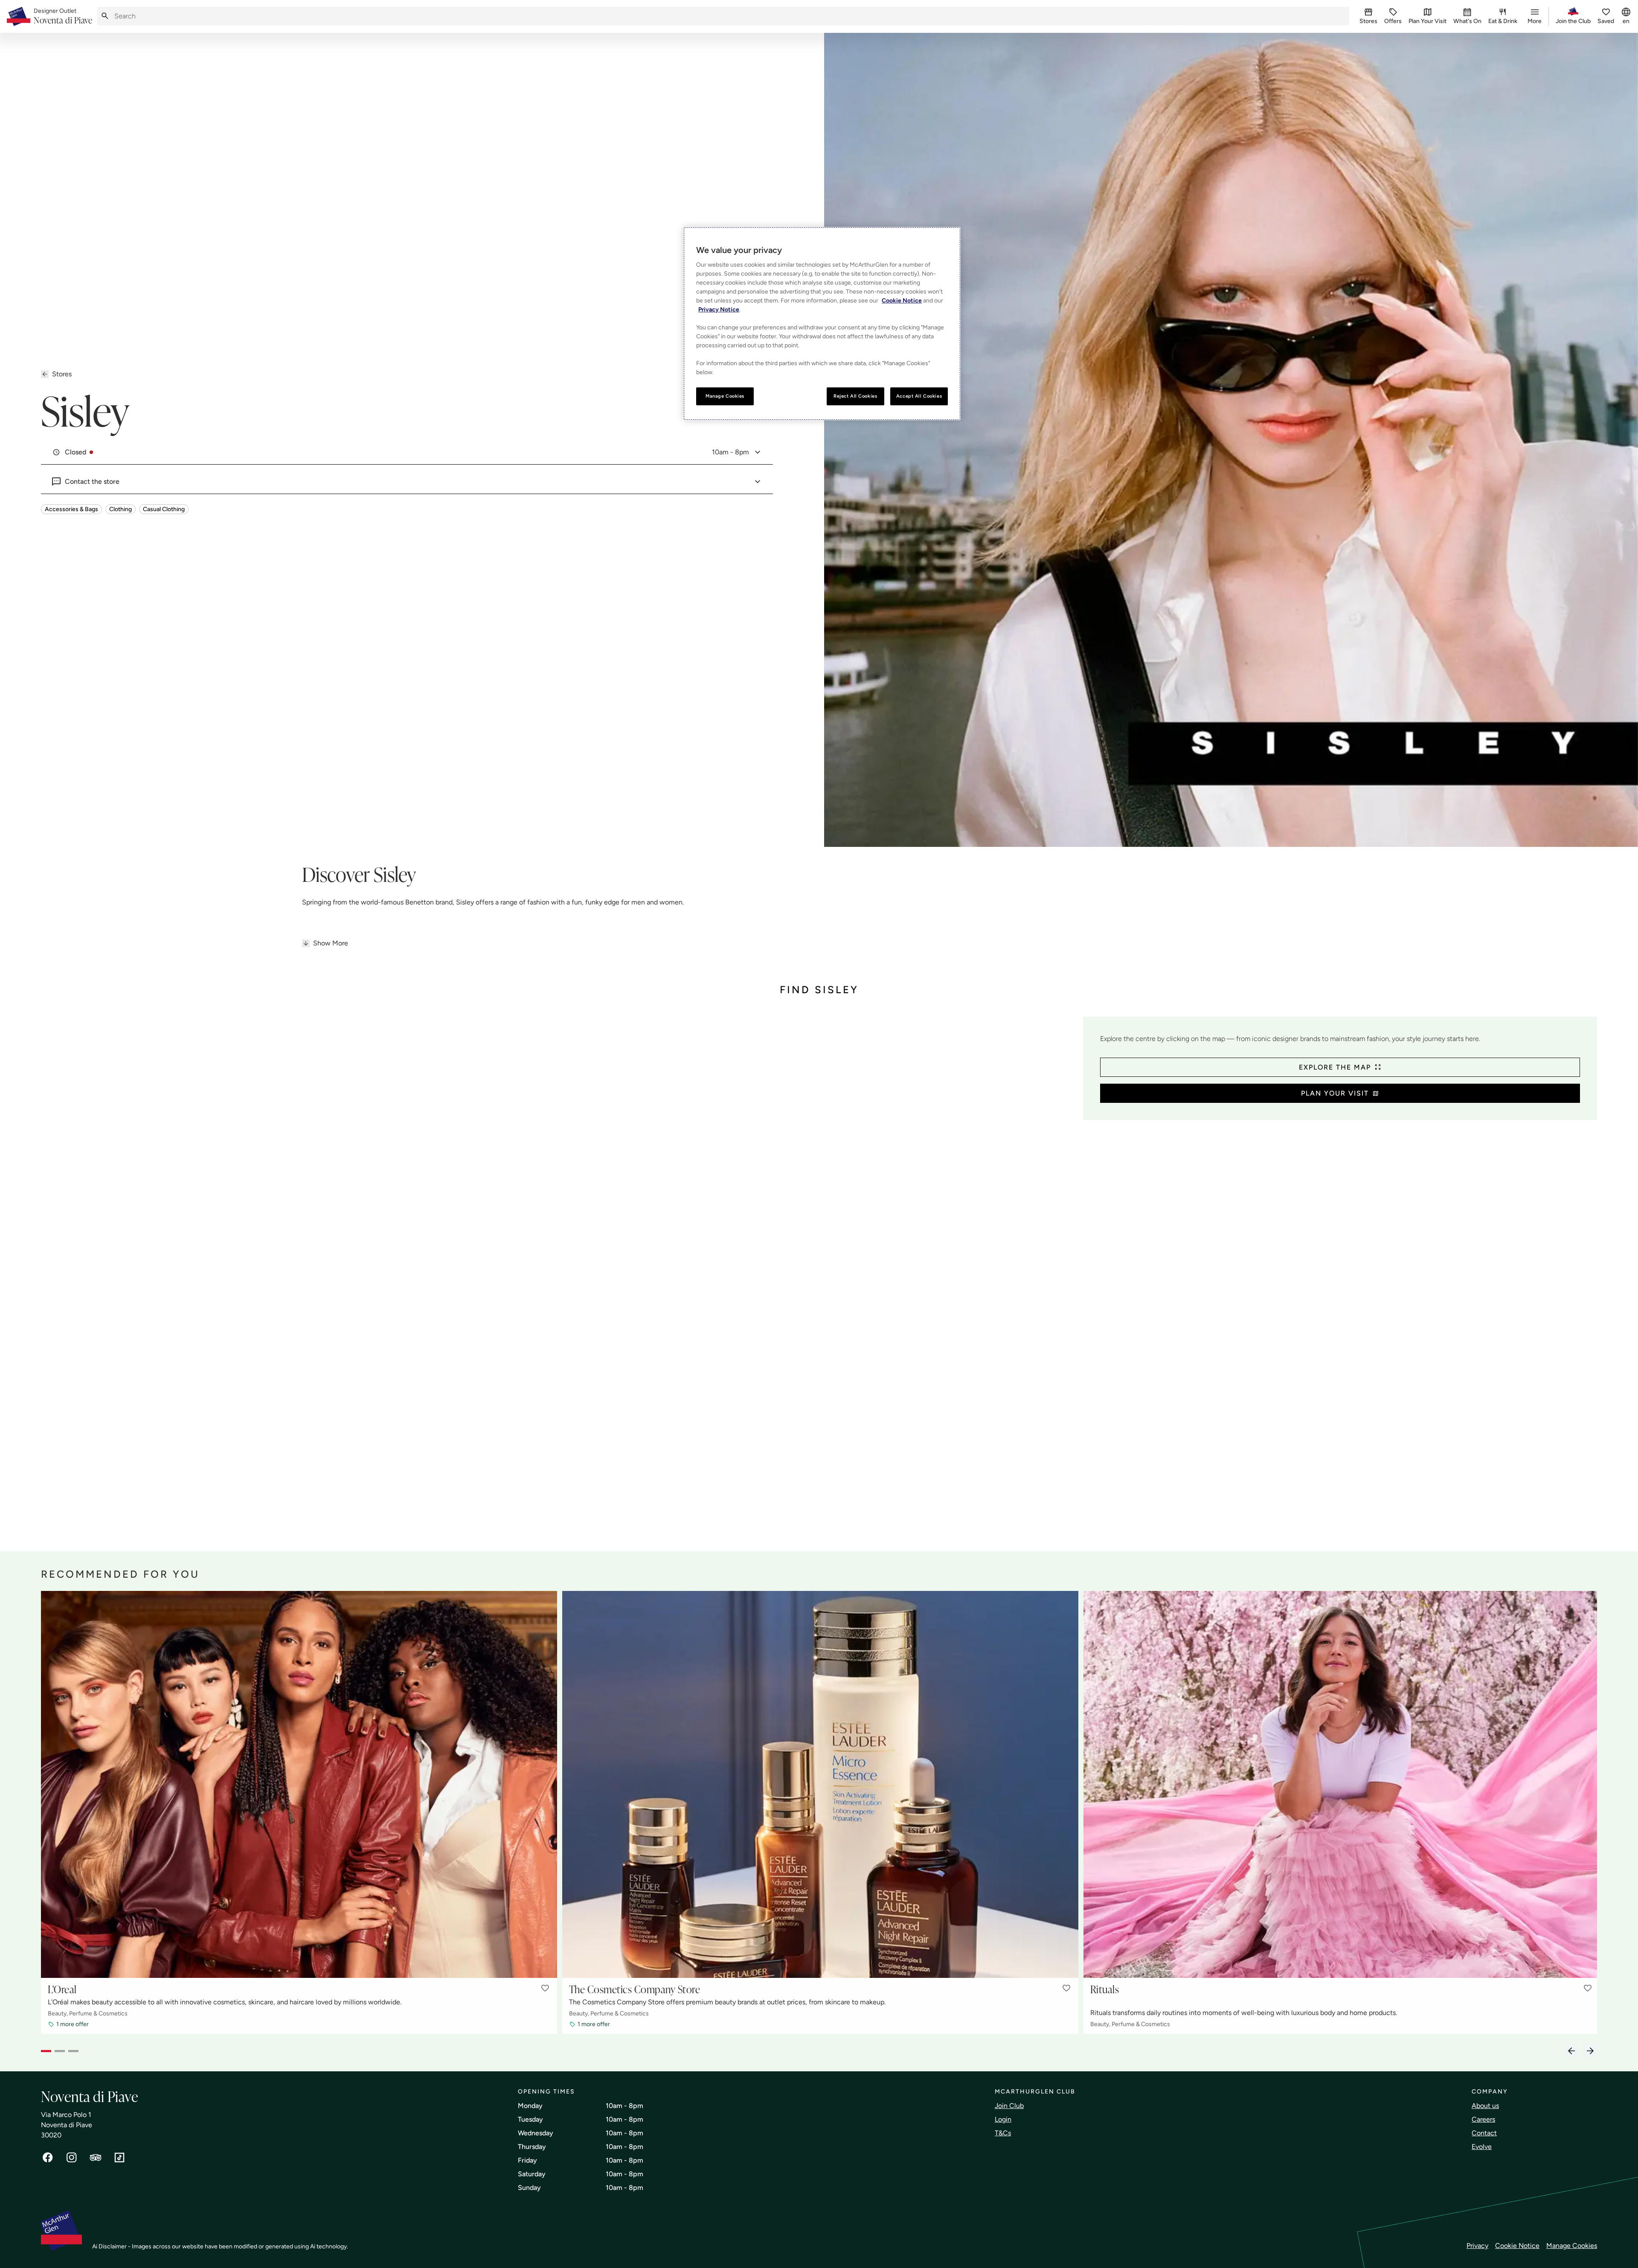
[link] (63, 17)
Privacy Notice (719, 310)
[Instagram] (72, 2158)
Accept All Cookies (919, 396)
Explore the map (1335, 1067)
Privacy (1477, 2246)
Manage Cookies (1572, 2246)
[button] (545, 1988)
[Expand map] (559, 1275)
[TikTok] (119, 2158)
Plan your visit (1335, 1093)
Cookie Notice (1517, 2246)
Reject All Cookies (855, 396)
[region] (822, 324)
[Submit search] (105, 16)
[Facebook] (48, 2158)
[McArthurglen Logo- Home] (19, 16)
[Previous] (1571, 2051)
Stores (62, 374)
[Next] (1590, 2051)
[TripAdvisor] (96, 2158)
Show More (331, 943)
